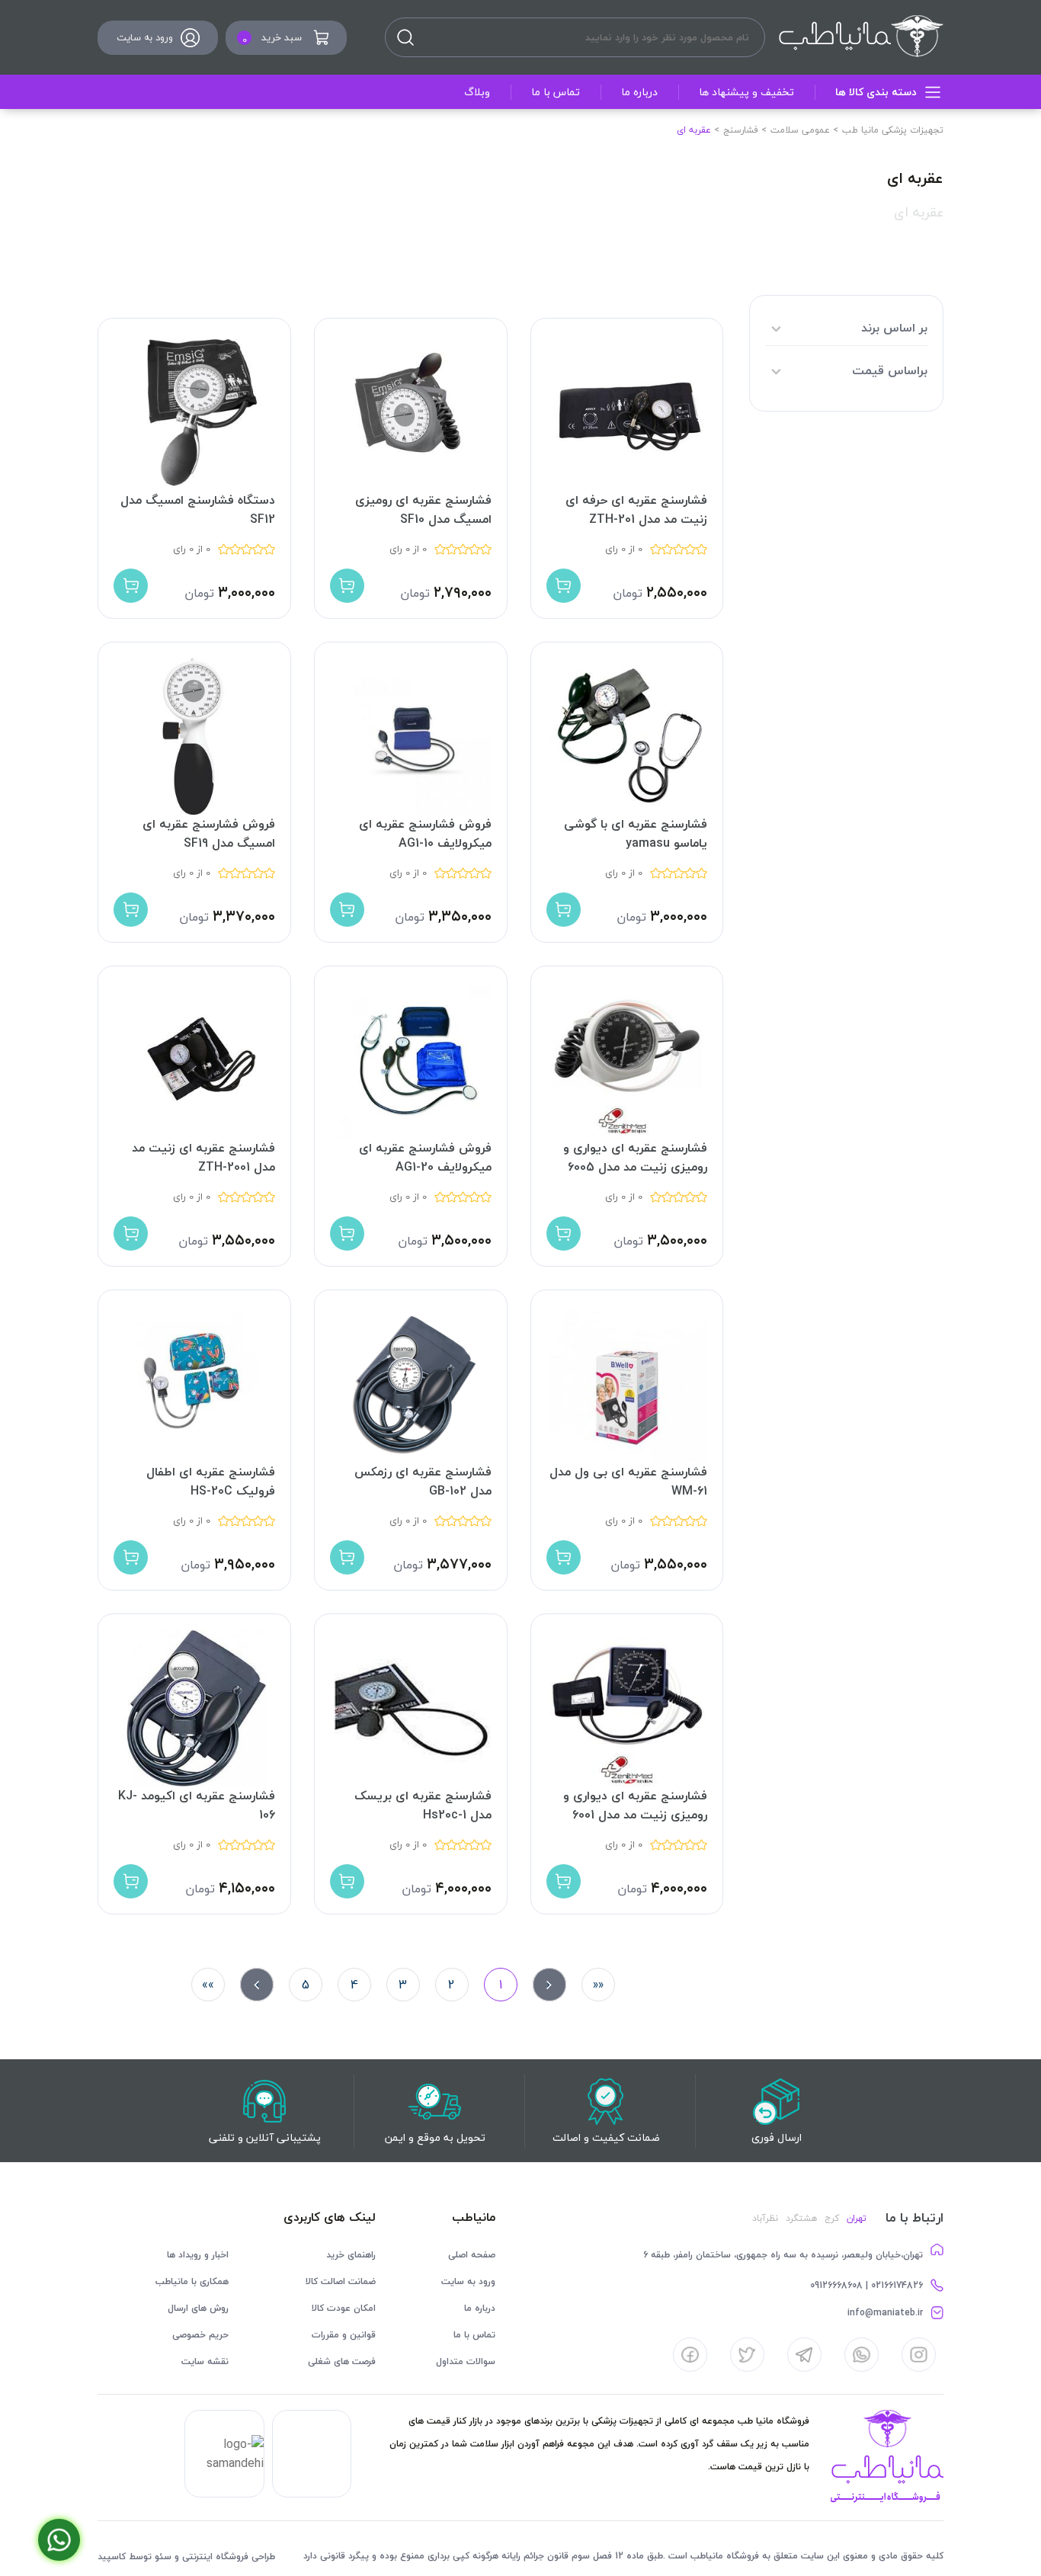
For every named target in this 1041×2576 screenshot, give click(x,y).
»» (208, 1985)
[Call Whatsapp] (59, 2540)
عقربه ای (919, 212)
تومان (628, 593)
